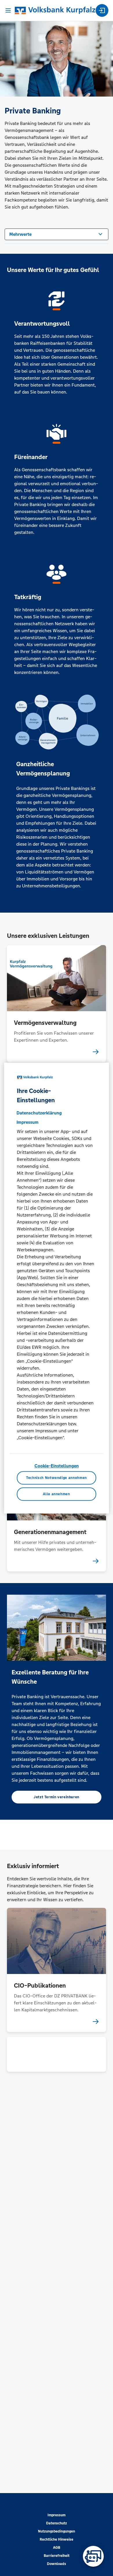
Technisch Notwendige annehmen (57, 1478)
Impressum (57, 2515)
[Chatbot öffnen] (93, 2556)
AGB (57, 2548)
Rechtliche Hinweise (57, 2539)
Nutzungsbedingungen (57, 2531)
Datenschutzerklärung (39, 1113)
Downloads (57, 2564)
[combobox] (57, 234)
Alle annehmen (56, 1494)
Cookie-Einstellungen (57, 1466)
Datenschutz (57, 2523)
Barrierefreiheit (57, 2556)
